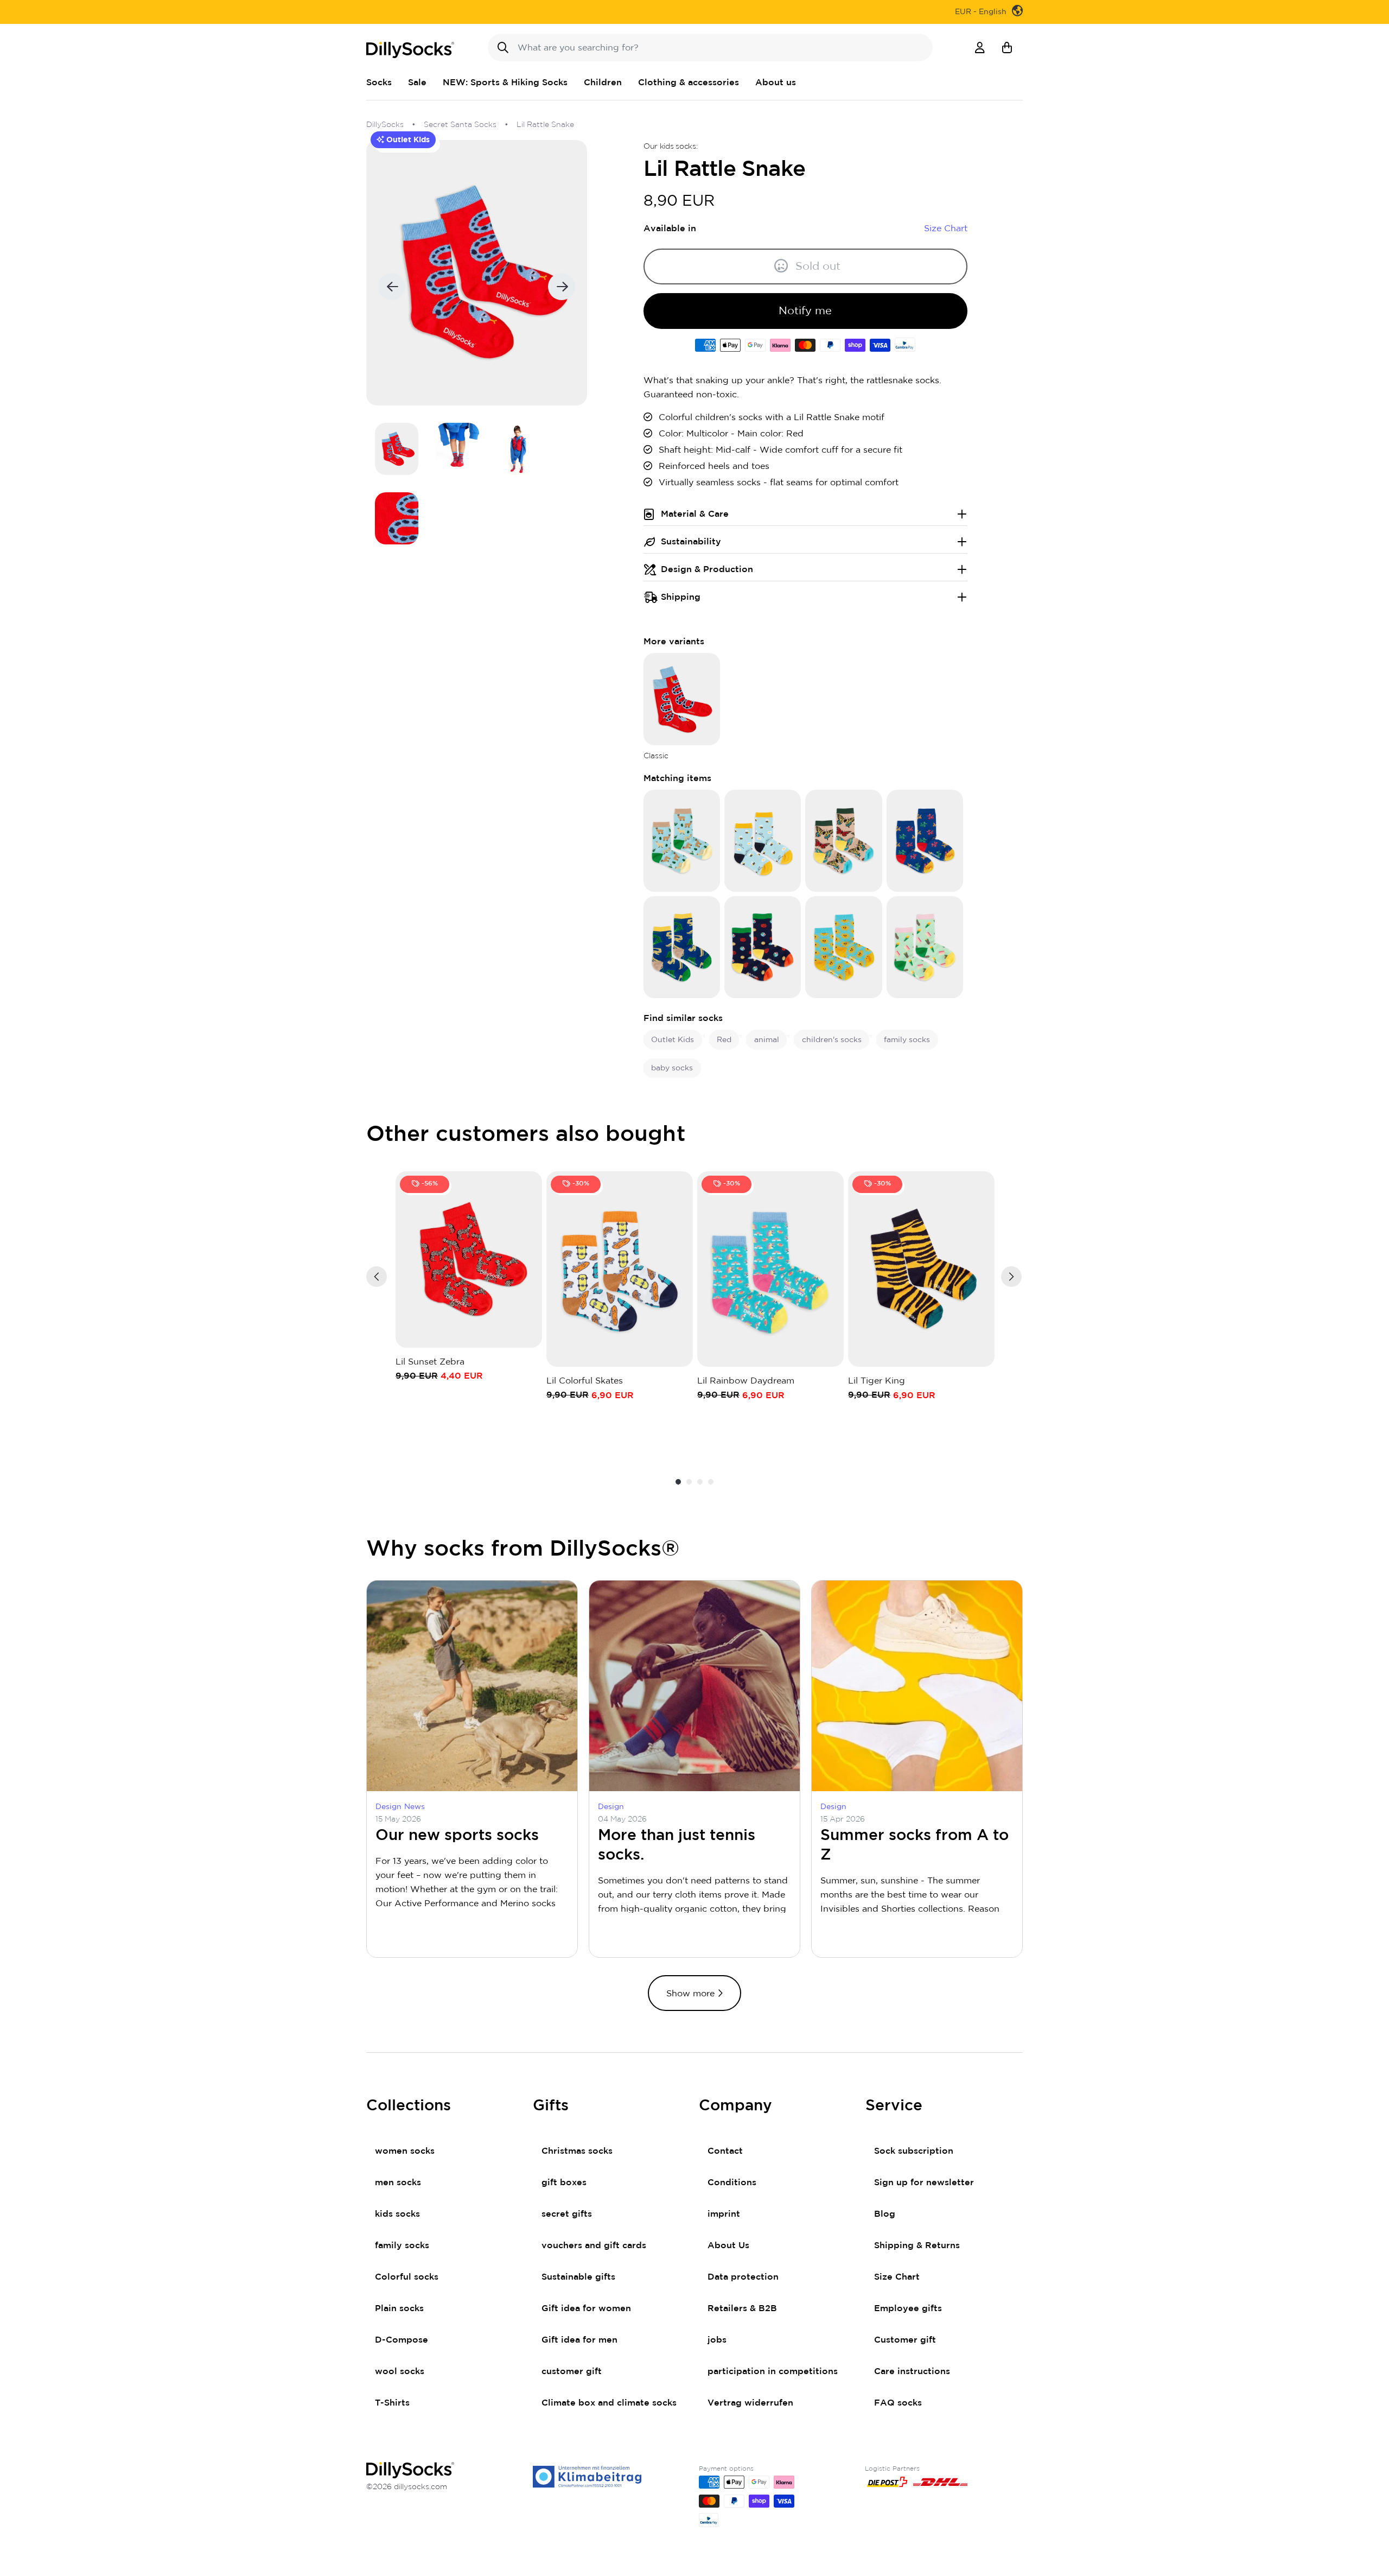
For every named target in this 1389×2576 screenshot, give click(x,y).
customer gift (572, 2371)
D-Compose (402, 2340)
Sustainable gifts (578, 2277)
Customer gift (905, 2340)
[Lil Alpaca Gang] (682, 840)
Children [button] (603, 83)
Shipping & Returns (917, 2245)
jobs (717, 2340)
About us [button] (776, 83)
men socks (398, 2182)
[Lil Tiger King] (921, 1269)
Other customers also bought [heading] (526, 1134)
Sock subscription (914, 2151)
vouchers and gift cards (594, 2245)
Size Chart (897, 2277)
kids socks (397, 2214)
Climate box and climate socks (609, 2403)
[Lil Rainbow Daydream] (770, 1269)
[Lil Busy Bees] (763, 840)
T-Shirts (392, 2403)
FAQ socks (898, 2403)
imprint (724, 2214)
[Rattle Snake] (682, 699)
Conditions (732, 2182)
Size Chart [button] (946, 229)
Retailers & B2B (742, 2308)
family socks (402, 2245)
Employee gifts (908, 2308)
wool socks (400, 2371)
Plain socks (399, 2308)
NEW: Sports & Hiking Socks (505, 83)
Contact (725, 2151)
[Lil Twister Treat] (925, 947)
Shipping (681, 597)
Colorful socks (407, 2277)
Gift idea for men (579, 2340)
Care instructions (912, 2371)
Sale (417, 83)
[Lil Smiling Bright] (843, 947)
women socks (405, 2151)
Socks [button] (379, 83)
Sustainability (691, 542)
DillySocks (385, 125)
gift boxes (564, 2182)
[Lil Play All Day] (763, 947)
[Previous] (377, 1277)
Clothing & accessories (689, 83)
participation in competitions (773, 2371)
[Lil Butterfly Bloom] (843, 840)
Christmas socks (577, 2151)
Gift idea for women (586, 2308)
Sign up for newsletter (924, 2182)
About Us (728, 2245)
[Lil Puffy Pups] (925, 840)
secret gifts (567, 2214)
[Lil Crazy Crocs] (682, 947)
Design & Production (707, 569)
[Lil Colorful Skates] (620, 1269)
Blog (885, 2214)
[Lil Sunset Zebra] (469, 1260)
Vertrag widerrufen (750, 2403)
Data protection (743, 2277)
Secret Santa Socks (460, 125)
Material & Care (695, 514)
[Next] (1011, 1277)
